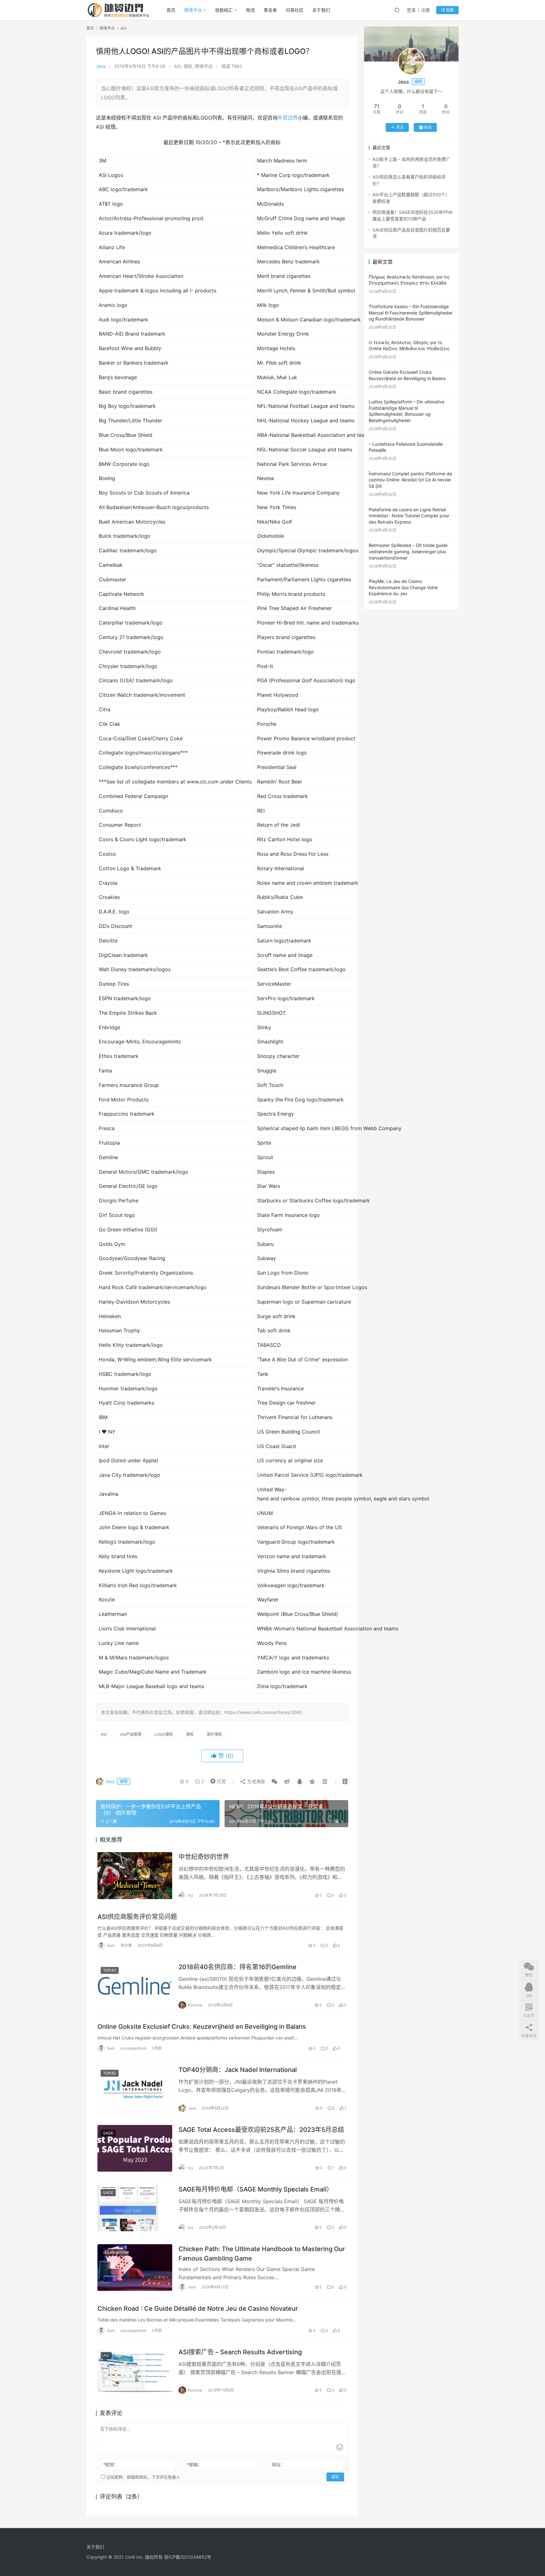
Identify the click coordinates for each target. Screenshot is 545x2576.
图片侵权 (214, 1734)
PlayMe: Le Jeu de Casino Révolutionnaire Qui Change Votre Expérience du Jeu (403, 587)
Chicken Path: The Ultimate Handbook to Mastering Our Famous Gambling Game (262, 2253)
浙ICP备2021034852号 (188, 2557)
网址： (278, 2465)
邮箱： (194, 2465)
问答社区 (295, 10)
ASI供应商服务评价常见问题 (137, 1917)
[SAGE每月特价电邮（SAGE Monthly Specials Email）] (135, 2208)
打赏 (217, 1781)
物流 (250, 10)
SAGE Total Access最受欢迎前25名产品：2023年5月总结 (261, 2130)
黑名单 (270, 10)
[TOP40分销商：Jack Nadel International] (135, 2088)
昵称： (111, 2465)
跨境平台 (193, 10)
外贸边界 (288, 118)
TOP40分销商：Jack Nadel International (238, 2070)
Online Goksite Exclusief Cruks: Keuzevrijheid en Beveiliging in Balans (202, 2027)
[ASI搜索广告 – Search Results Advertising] (135, 2371)
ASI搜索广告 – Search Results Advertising (240, 2352)
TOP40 (110, 1970)
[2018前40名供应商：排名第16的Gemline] (135, 1986)
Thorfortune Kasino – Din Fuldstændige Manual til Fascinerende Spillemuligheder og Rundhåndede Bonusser (411, 313)
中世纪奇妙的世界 (204, 1857)
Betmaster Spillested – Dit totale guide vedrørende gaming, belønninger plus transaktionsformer (408, 551)
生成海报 (255, 1781)
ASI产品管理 (131, 1734)
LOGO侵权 (164, 1734)
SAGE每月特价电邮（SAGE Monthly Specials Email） (256, 2189)
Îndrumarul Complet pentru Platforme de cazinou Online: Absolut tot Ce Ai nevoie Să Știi (410, 480)
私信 (428, 127)
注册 (425, 10)
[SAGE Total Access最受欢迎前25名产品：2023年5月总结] (135, 2148)
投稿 (449, 10)
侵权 (188, 66)
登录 (411, 10)
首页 (171, 10)
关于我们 (321, 10)
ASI (178, 66)
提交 (335, 2477)
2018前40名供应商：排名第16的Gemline (237, 1967)
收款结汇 (224, 10)
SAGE (108, 1860)
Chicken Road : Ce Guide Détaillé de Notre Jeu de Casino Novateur (198, 2309)
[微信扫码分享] (274, 1781)
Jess (101, 66)
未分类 (126, 1945)
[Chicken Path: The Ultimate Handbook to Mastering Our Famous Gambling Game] (135, 2268)
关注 (400, 127)
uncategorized (133, 2048)
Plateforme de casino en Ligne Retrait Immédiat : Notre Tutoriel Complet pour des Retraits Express (409, 516)
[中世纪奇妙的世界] (135, 1875)
